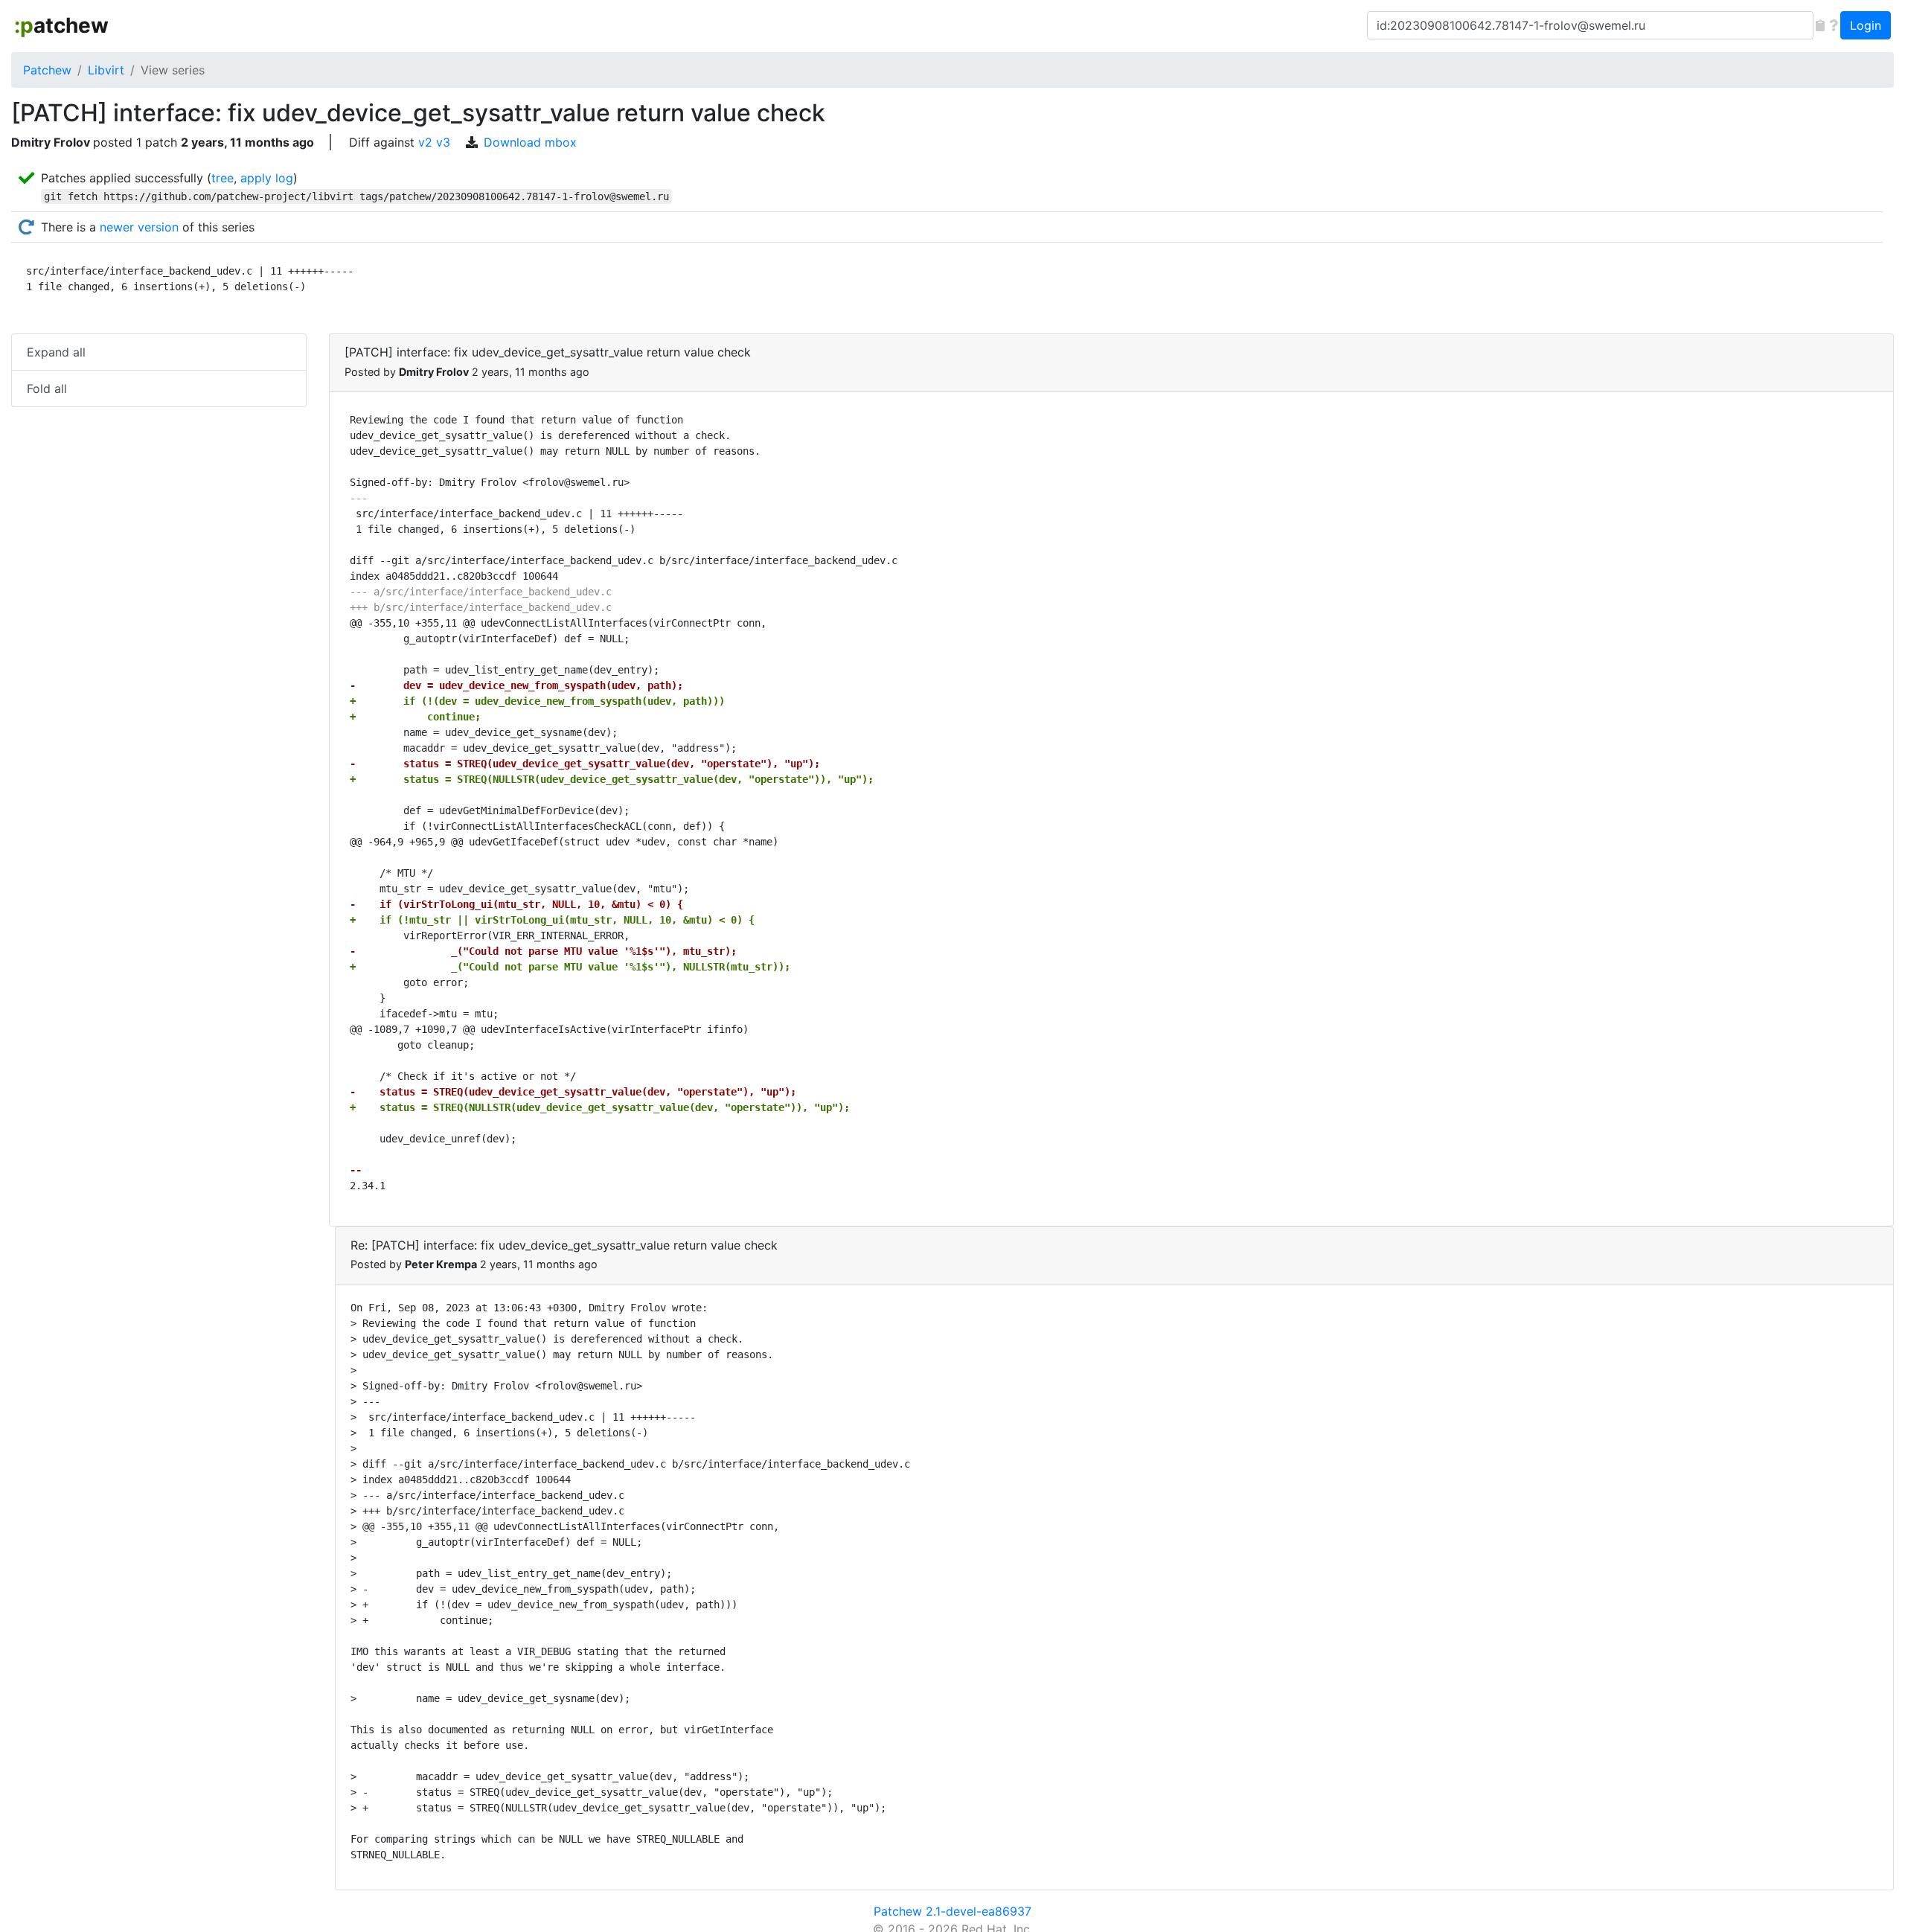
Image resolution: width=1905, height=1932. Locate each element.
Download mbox (530, 142)
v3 (443, 142)
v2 (425, 142)
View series (173, 70)
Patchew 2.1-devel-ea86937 (952, 1911)
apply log (267, 178)
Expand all (56, 352)
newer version (139, 227)
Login (1866, 25)
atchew (61, 25)
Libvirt (106, 70)
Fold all (47, 388)
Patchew (47, 70)
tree (222, 178)
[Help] (1834, 25)
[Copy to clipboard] (1820, 25)
